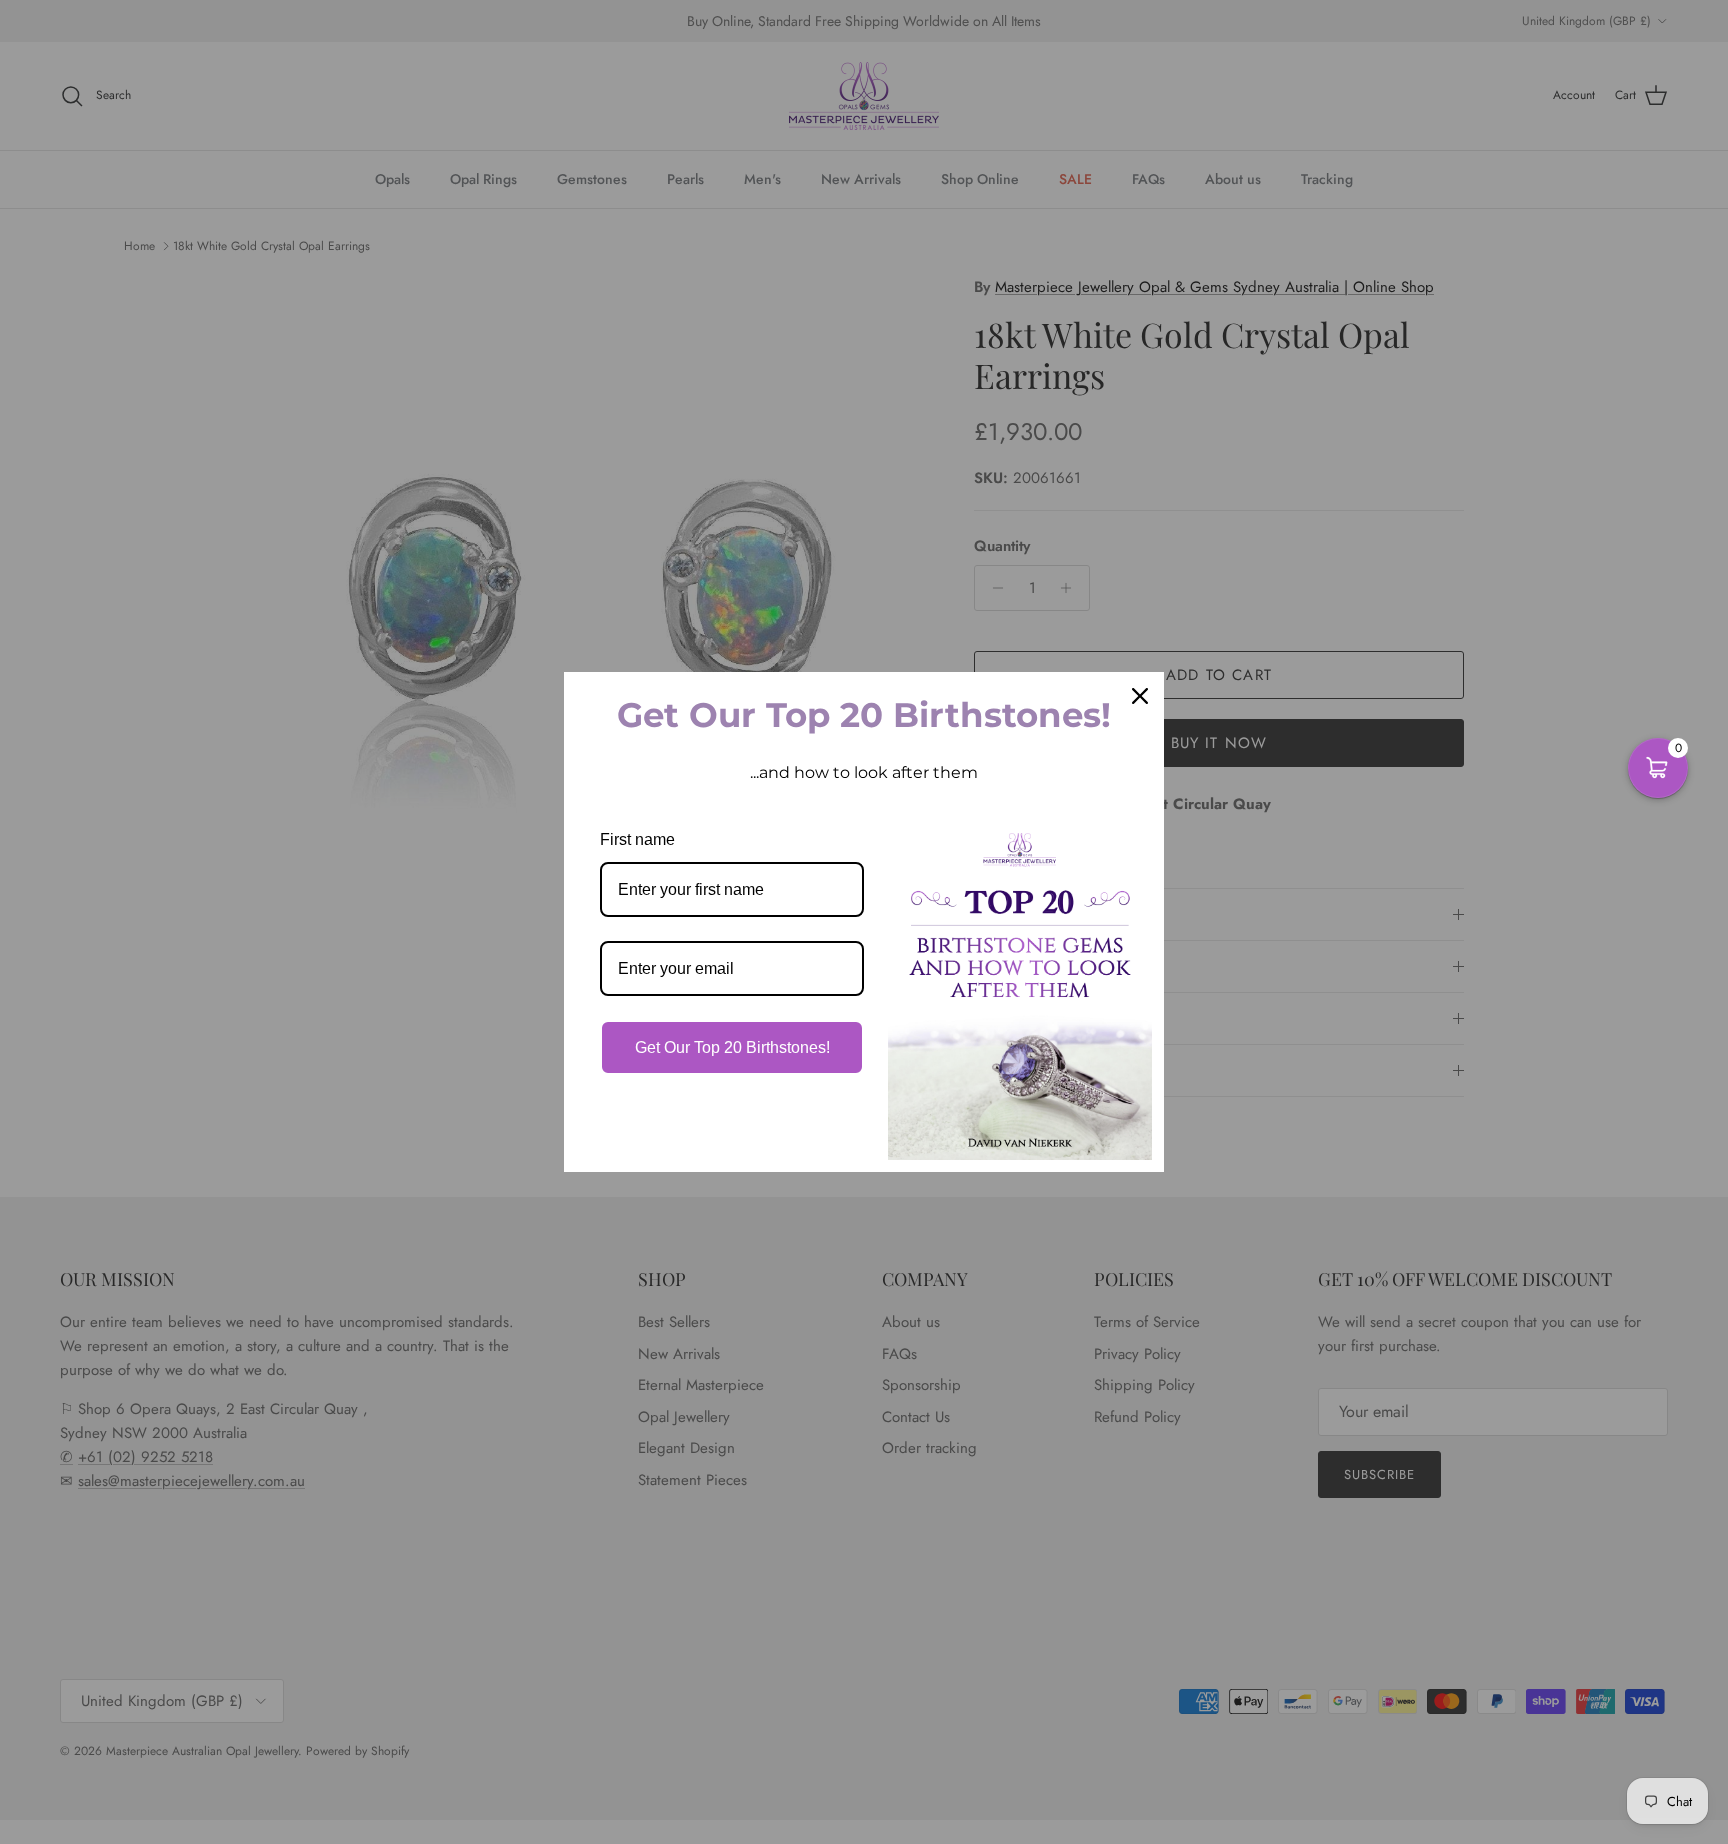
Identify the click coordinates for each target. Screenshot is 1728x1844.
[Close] (1140, 696)
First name (637, 839)
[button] (1658, 768)
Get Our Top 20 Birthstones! (732, 1047)
